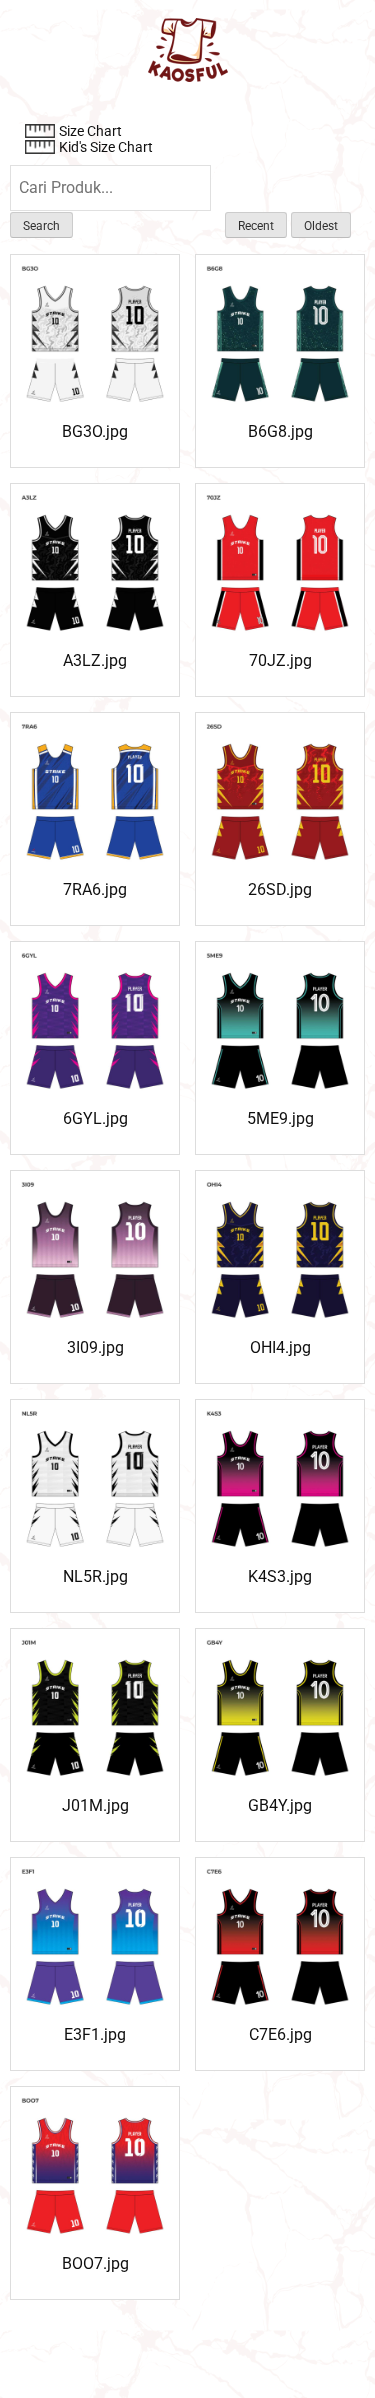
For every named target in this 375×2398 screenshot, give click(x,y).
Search (41, 226)
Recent (256, 226)
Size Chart (90, 131)
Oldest (321, 226)
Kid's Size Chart (106, 147)
